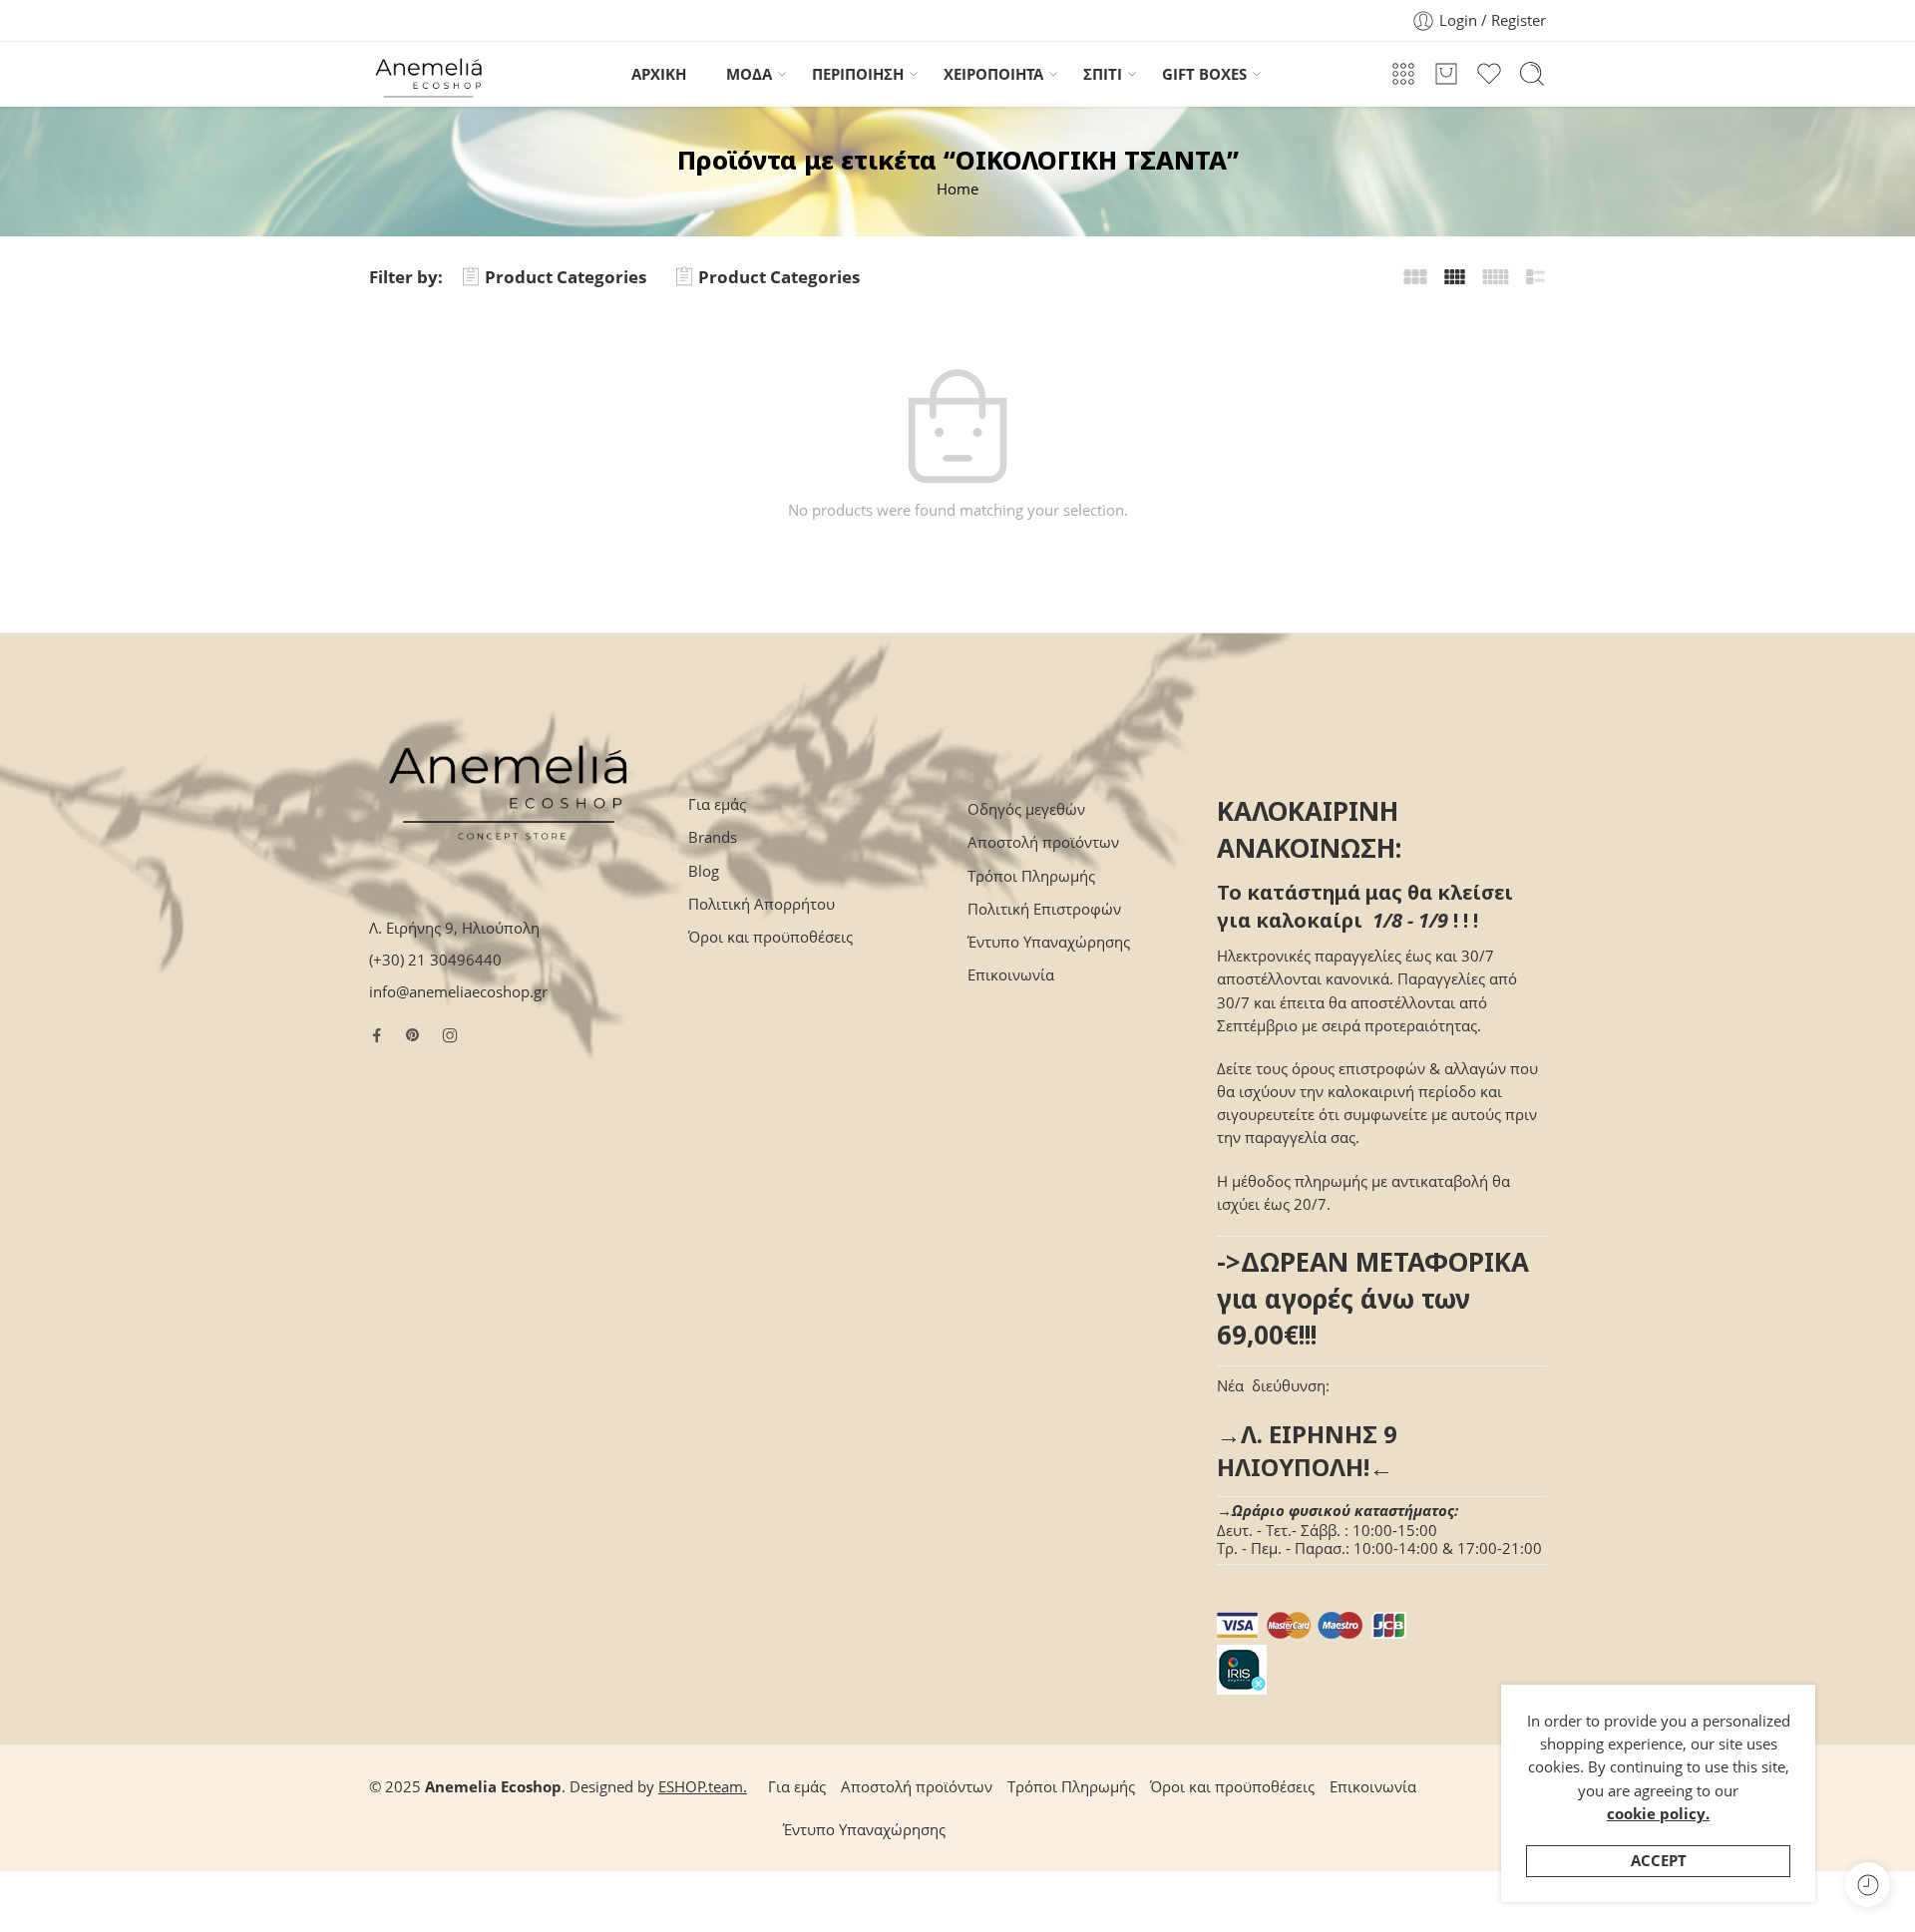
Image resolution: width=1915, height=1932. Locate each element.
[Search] (1532, 74)
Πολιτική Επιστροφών (1044, 909)
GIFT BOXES (1204, 74)
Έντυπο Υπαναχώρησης (1049, 942)
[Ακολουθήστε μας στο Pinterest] (413, 1035)
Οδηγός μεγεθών (1026, 809)
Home (957, 189)
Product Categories (566, 277)
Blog (704, 871)
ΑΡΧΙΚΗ (659, 74)
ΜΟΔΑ (749, 74)
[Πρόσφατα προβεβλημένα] (1868, 1885)
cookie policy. (1658, 1814)
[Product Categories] (1403, 74)
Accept (1659, 1861)
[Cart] (1446, 74)
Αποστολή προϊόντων (1043, 842)
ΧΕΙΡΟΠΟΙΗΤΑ (993, 74)
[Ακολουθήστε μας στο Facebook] (377, 1035)
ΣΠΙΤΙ (1103, 74)
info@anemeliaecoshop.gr (458, 992)
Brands (713, 837)
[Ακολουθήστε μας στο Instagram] (450, 1035)
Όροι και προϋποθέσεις (770, 937)
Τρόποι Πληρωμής (1031, 876)
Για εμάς (717, 804)
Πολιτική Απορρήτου (762, 904)
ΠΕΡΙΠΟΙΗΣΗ (858, 74)
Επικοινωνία (1011, 975)
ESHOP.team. (703, 1787)
